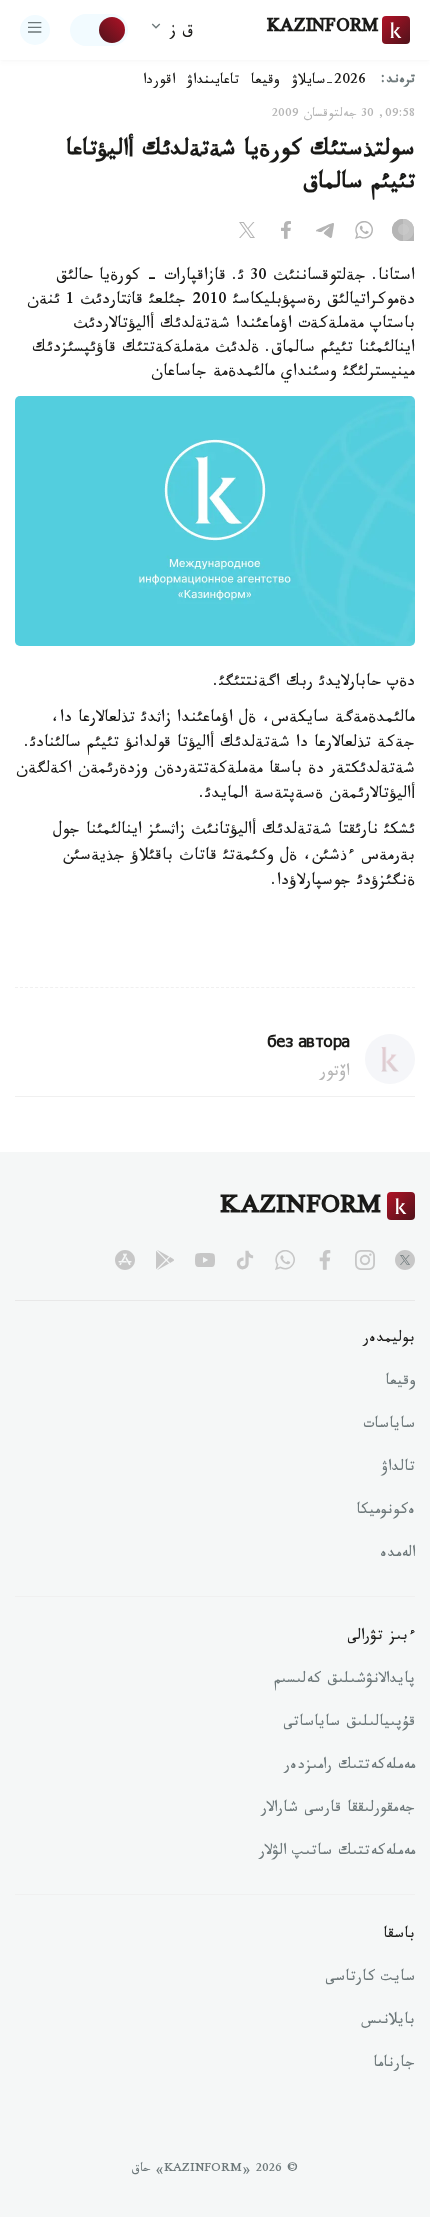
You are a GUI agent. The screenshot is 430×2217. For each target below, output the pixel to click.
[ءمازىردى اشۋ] (35, 30)
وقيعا (265, 82)
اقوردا (159, 82)
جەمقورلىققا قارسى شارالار (338, 1810)
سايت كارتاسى (370, 1979)
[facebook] (325, 1260)
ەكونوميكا (385, 1512)
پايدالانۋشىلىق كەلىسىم (344, 1681)
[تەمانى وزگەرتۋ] (99, 30)
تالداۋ (398, 1469)
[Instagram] (403, 234)
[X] (247, 234)
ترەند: (398, 81)
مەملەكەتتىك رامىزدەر (349, 1767)
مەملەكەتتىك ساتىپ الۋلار (337, 1853)
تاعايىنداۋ (213, 82)
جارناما (394, 2065)
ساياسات (389, 1426)
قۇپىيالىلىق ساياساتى (349, 1724)
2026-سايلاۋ (329, 82)
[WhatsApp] (364, 234)
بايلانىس (388, 2022)
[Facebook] (286, 234)
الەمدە (397, 1555)
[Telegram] (325, 234)
